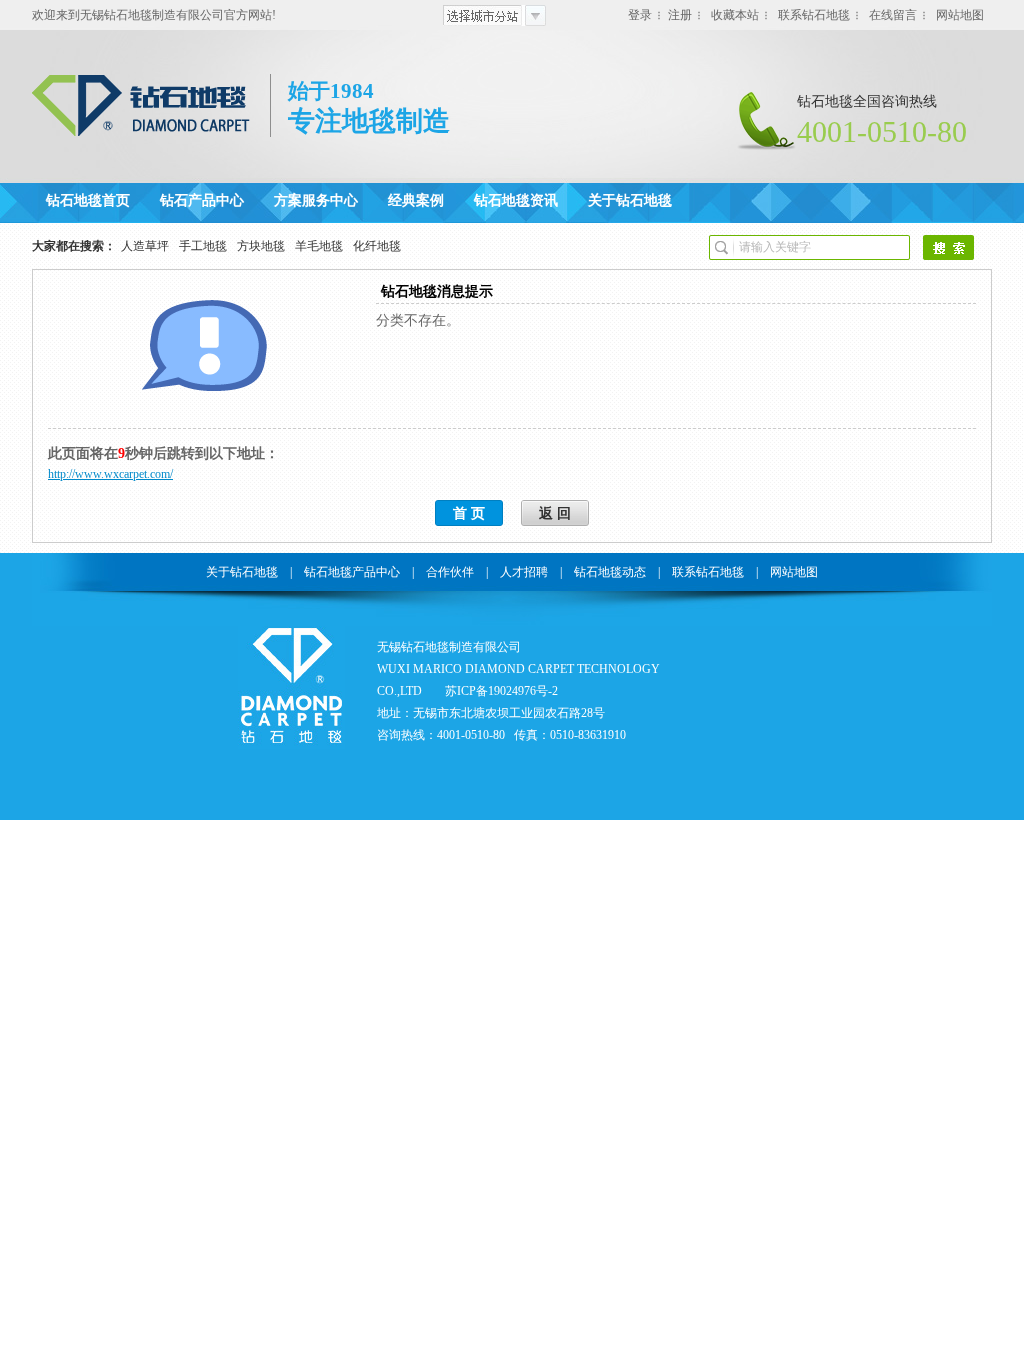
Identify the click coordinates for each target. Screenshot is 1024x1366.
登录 (640, 15)
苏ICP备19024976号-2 (501, 691)
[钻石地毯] (142, 133)
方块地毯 (261, 246)
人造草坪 (145, 246)
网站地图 (960, 15)
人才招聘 (524, 572)
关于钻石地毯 (242, 572)
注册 (680, 15)
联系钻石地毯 (814, 15)
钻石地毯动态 (610, 572)
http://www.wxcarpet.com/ (110, 474)
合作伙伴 (450, 572)
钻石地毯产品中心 (352, 572)
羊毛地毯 (319, 246)
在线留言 (893, 15)
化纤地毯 (377, 246)
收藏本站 (735, 15)
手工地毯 (203, 246)
